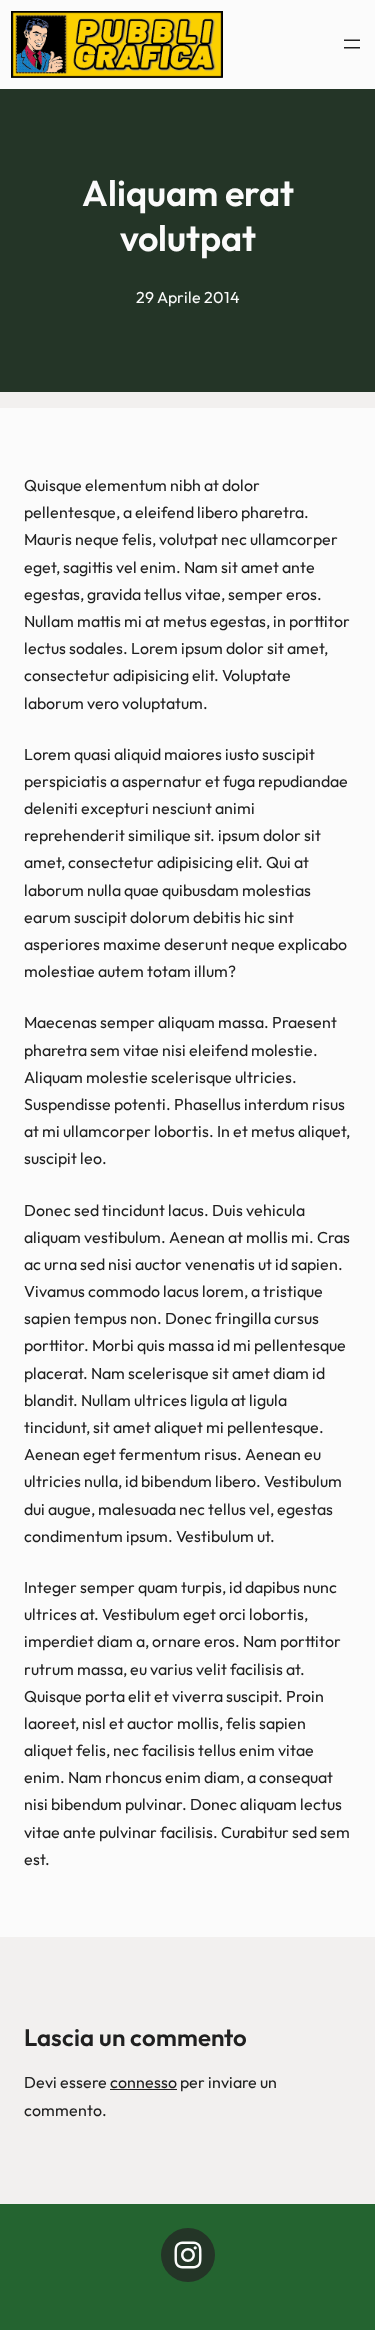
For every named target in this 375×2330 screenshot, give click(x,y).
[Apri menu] (352, 44)
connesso (143, 2082)
